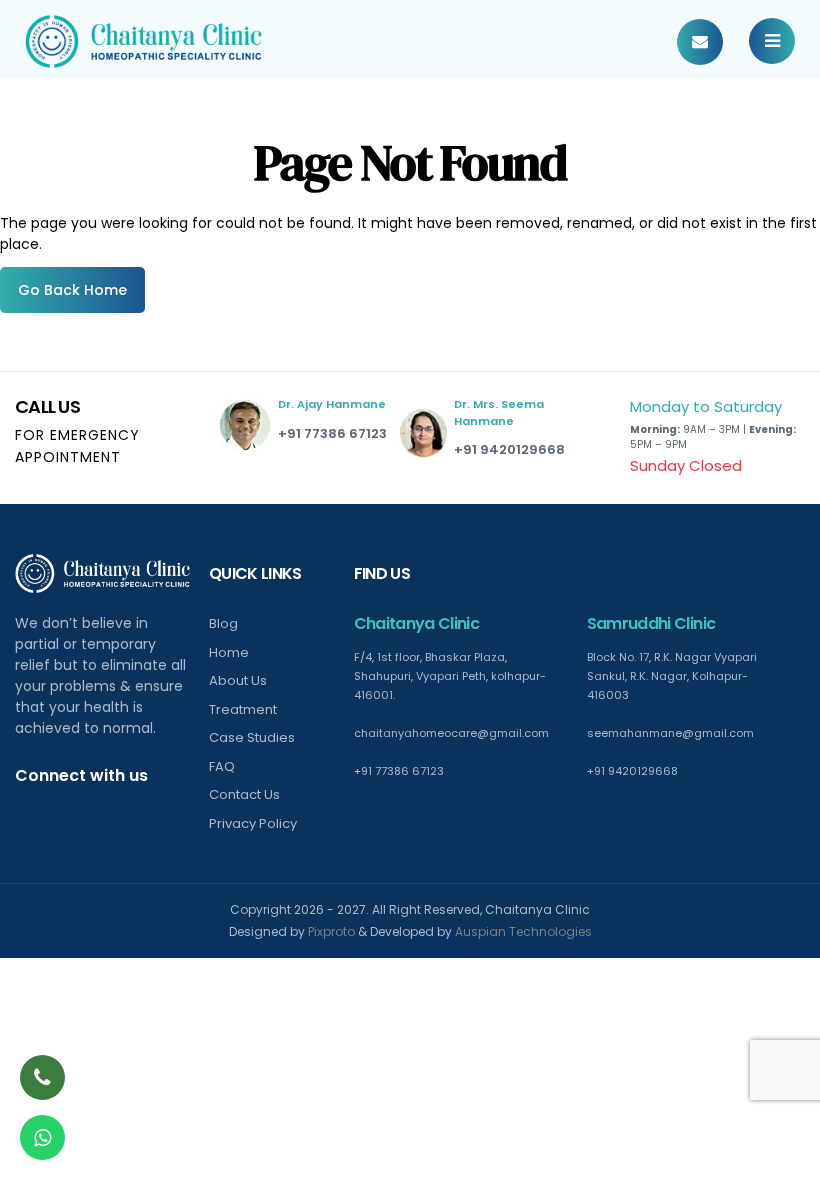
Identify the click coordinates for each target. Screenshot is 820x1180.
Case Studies (252, 737)
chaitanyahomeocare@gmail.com (451, 733)
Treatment (243, 709)
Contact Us (244, 794)
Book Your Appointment (700, 42)
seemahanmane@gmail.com (670, 733)
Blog (223, 623)
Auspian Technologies (523, 931)
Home (229, 652)
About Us (238, 680)
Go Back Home (72, 290)
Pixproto (331, 931)
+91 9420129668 (509, 449)
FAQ (222, 766)
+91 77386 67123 (332, 433)
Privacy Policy (253, 823)
